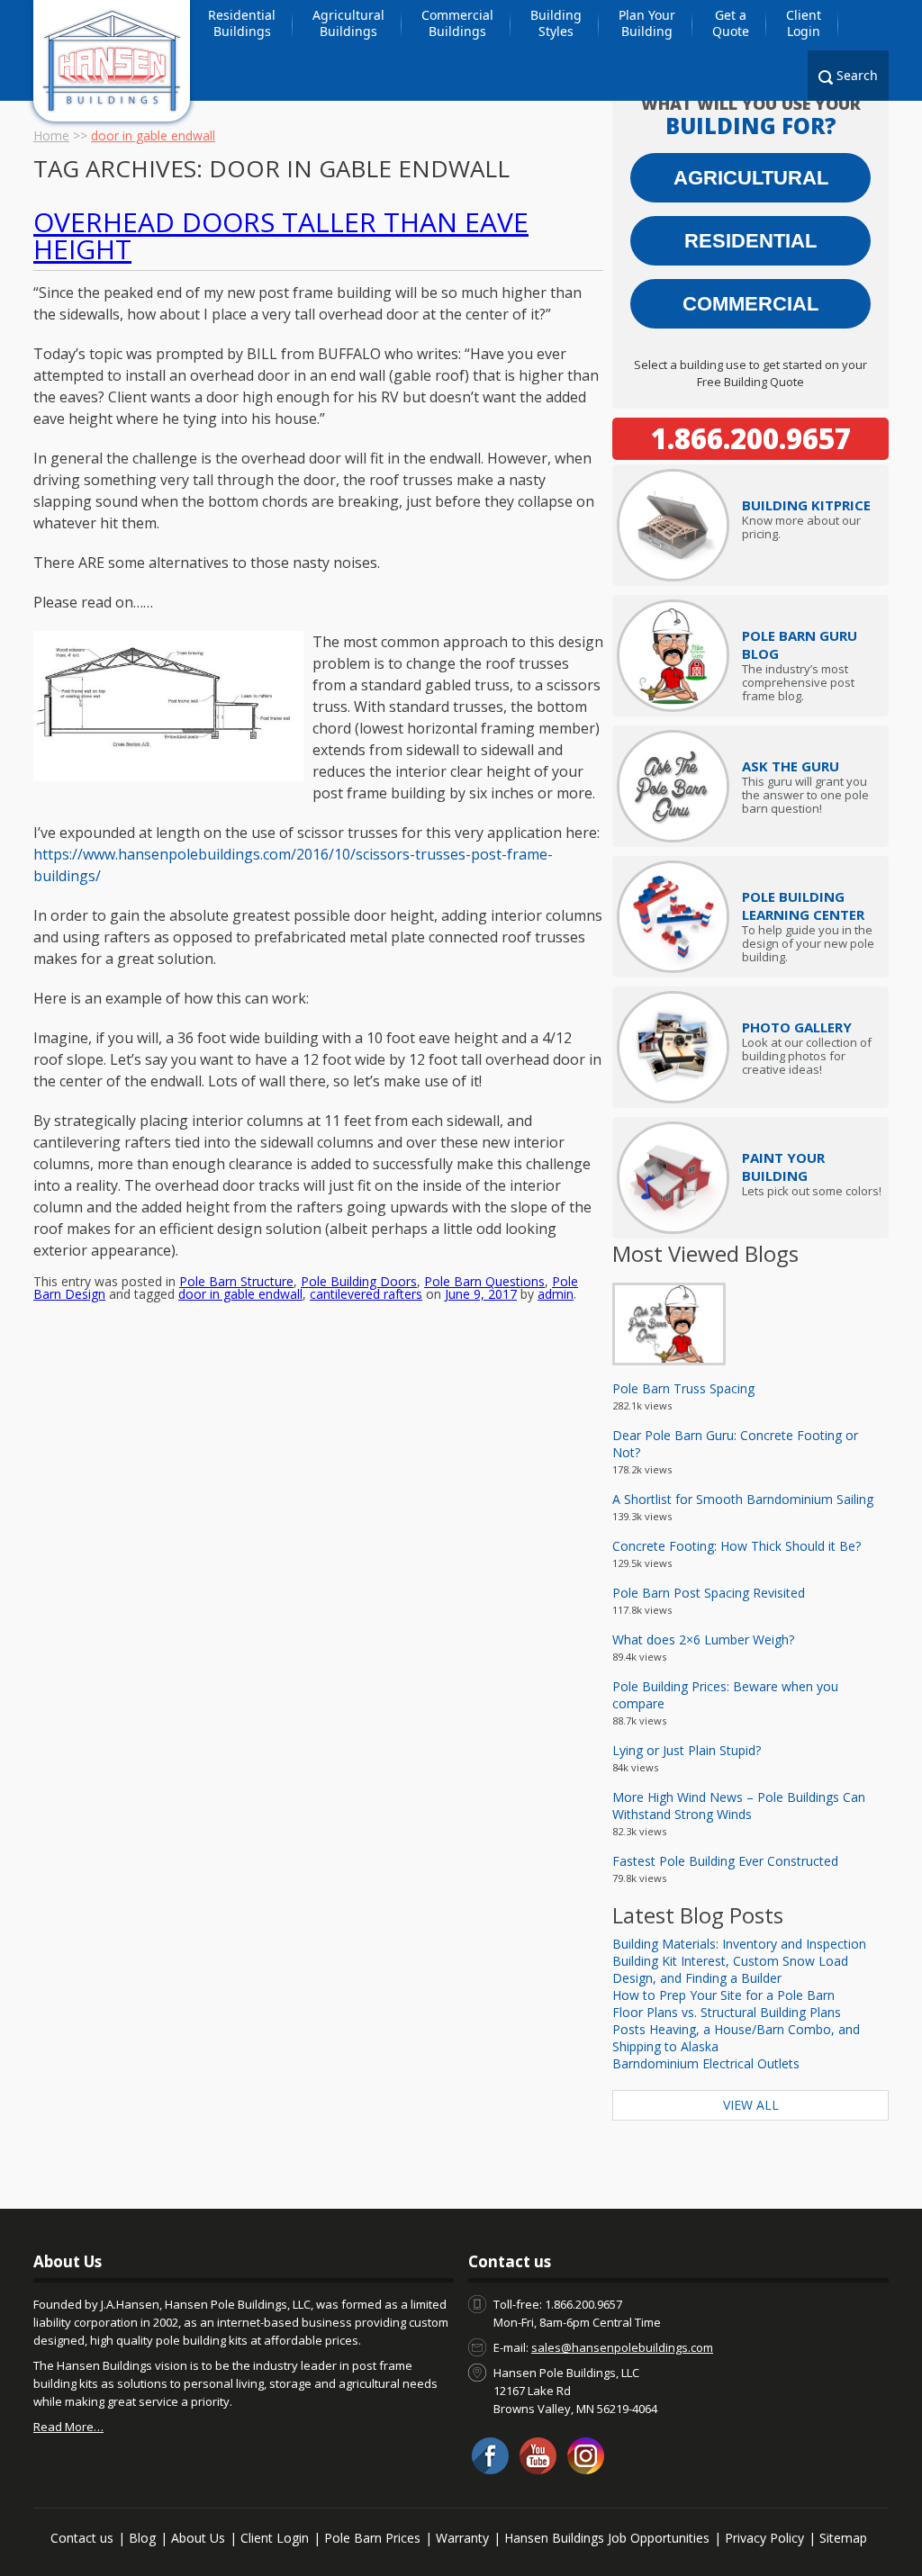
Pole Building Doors (359, 1281)
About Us (198, 2538)
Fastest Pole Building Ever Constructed (725, 1861)
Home (51, 135)
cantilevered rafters (366, 1294)
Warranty (462, 2538)
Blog (142, 2538)
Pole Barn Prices (372, 2538)
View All (751, 2105)
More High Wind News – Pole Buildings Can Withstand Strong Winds (739, 1806)
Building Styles (556, 23)
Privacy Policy (764, 2538)
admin (556, 1294)
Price (806, 505)
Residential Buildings (242, 23)
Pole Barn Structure (236, 1281)
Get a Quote (731, 23)
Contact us (82, 2538)
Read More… (68, 2427)
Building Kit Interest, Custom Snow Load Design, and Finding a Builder (730, 1969)
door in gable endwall (240, 1294)
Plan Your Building (647, 23)
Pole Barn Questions (484, 1281)
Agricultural (751, 178)
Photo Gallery (797, 1027)
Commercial (750, 304)
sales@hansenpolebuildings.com (622, 2347)
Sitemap (843, 2538)
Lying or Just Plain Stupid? (687, 1750)
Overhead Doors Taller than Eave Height (281, 235)
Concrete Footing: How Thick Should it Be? (737, 1546)
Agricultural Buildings (348, 23)
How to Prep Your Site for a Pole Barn (723, 1995)
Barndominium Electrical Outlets (706, 2063)
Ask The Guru (791, 766)
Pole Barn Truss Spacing (683, 1388)
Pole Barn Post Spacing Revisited (709, 1593)
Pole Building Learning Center (803, 905)
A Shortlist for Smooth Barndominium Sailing (743, 1499)
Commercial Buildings (457, 23)
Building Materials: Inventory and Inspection (739, 1944)
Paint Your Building (783, 1166)
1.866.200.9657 (751, 438)
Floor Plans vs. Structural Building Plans (727, 2012)
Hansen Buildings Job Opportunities (607, 2538)
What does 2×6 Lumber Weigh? (703, 1639)
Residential (750, 241)
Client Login (804, 23)
